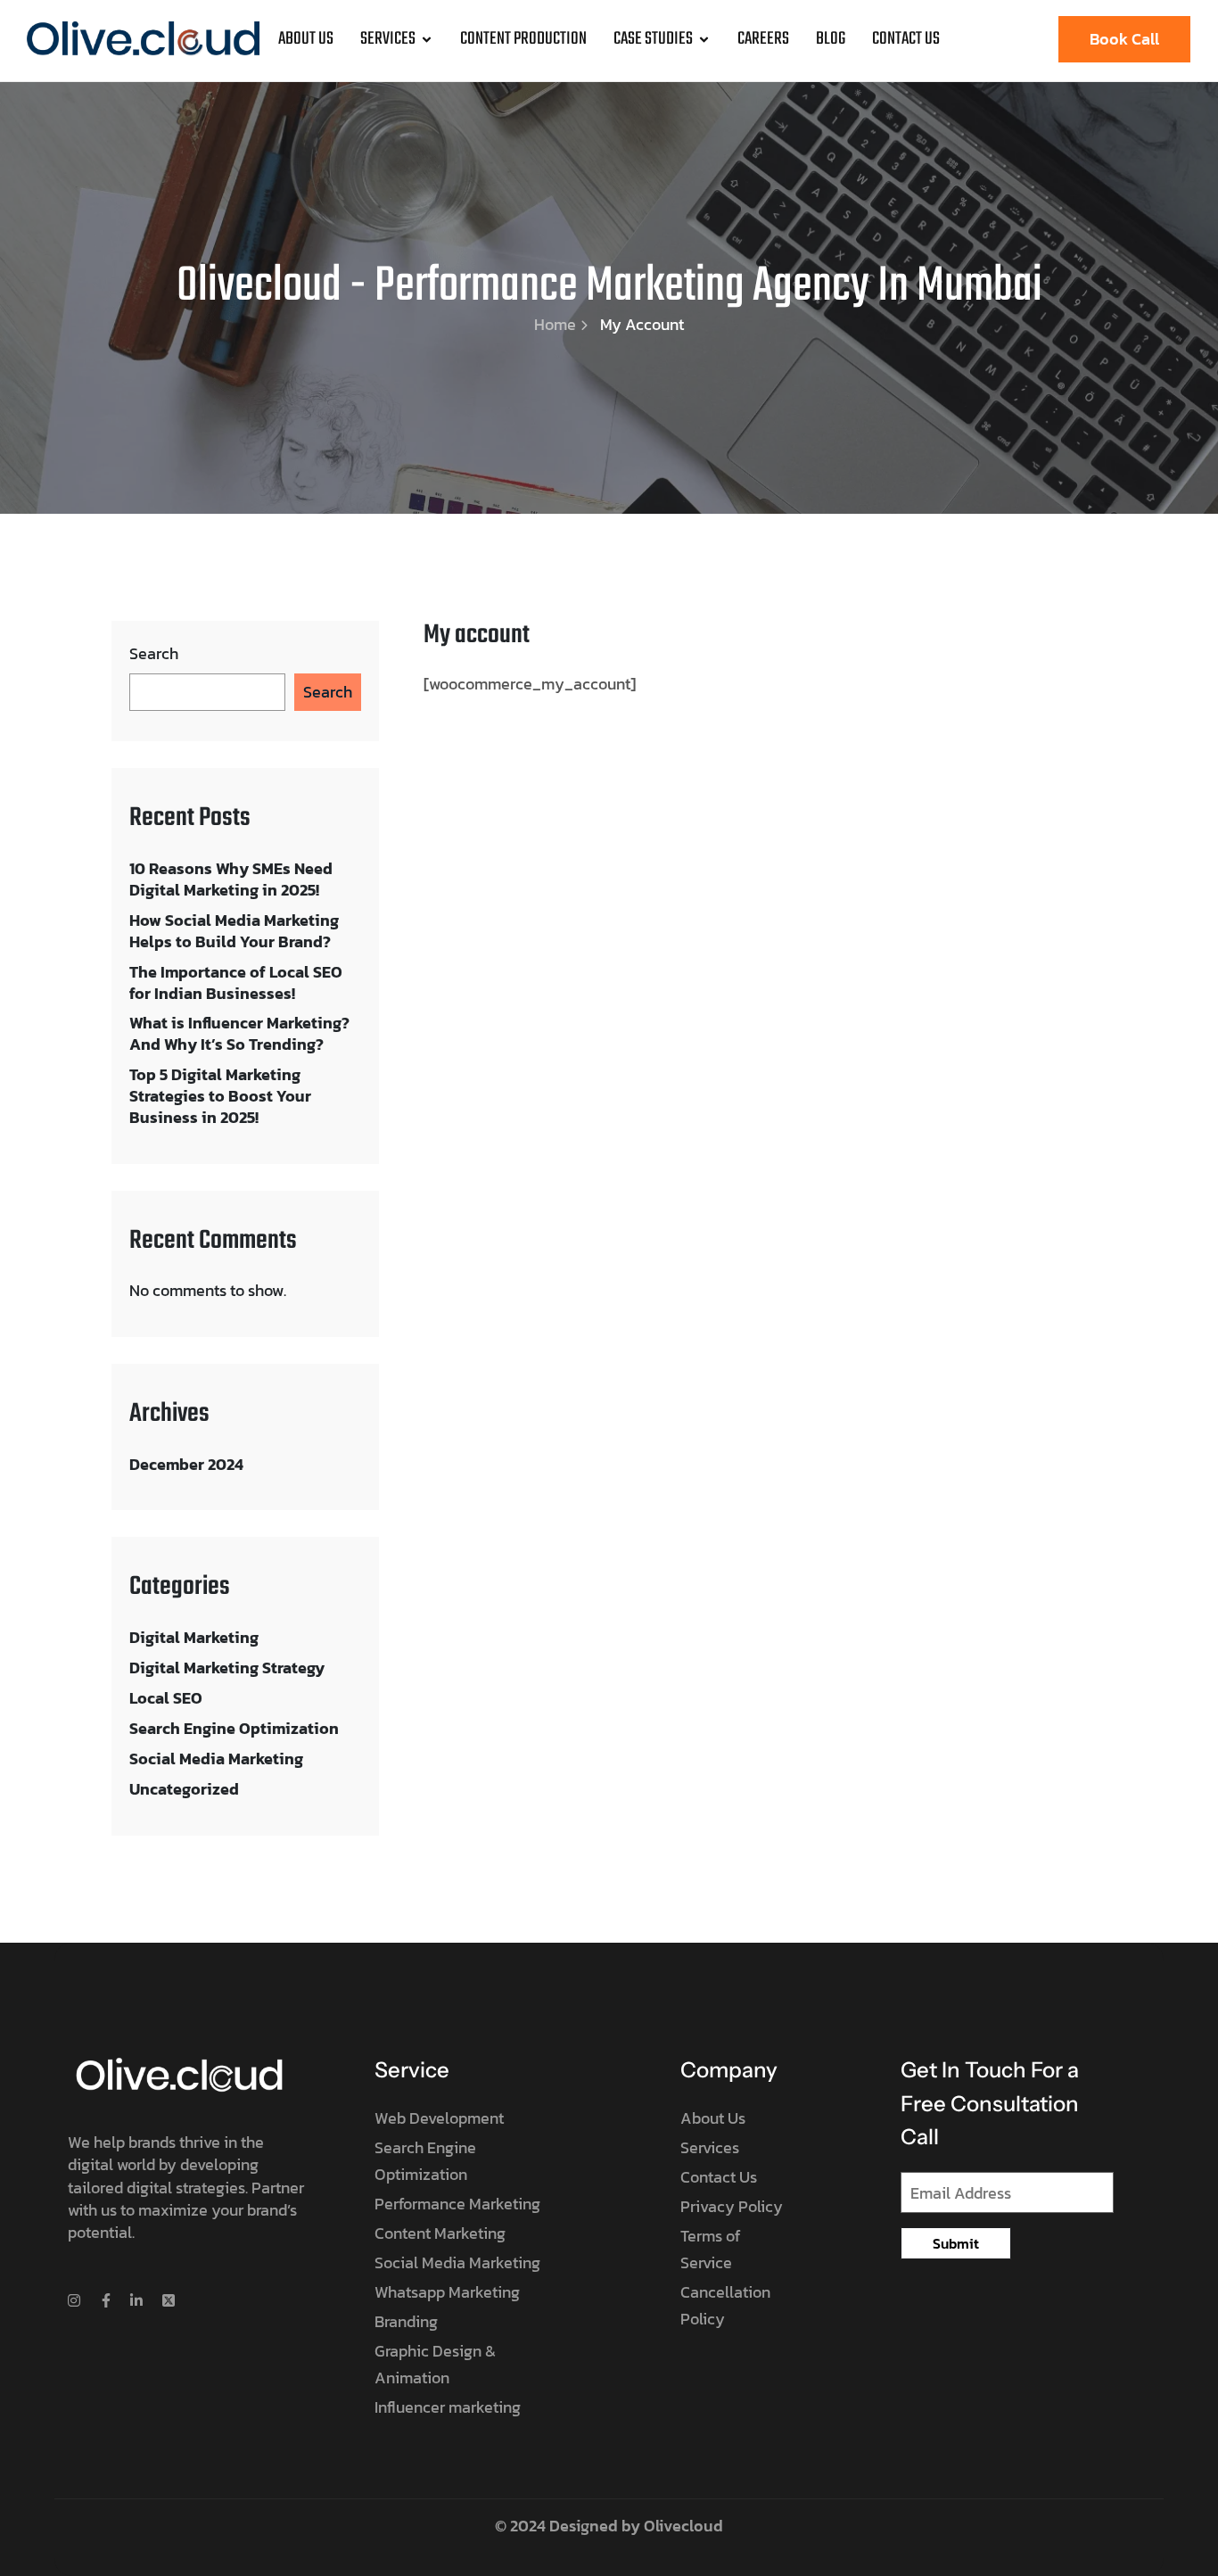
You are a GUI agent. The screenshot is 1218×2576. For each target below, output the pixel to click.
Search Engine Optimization (234, 1728)
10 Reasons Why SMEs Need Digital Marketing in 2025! (231, 879)
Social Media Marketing (216, 1759)
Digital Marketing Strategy (227, 1668)
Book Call (1124, 39)
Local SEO (166, 1698)
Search (154, 654)
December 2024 (186, 1464)
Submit (956, 2243)
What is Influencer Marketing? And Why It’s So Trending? (239, 1033)
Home (555, 324)
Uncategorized (184, 1789)
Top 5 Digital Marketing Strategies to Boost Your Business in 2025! (220, 1096)
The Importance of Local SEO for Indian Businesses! (236, 983)
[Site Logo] (143, 37)
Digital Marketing (194, 1637)
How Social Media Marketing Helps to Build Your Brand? (234, 931)
